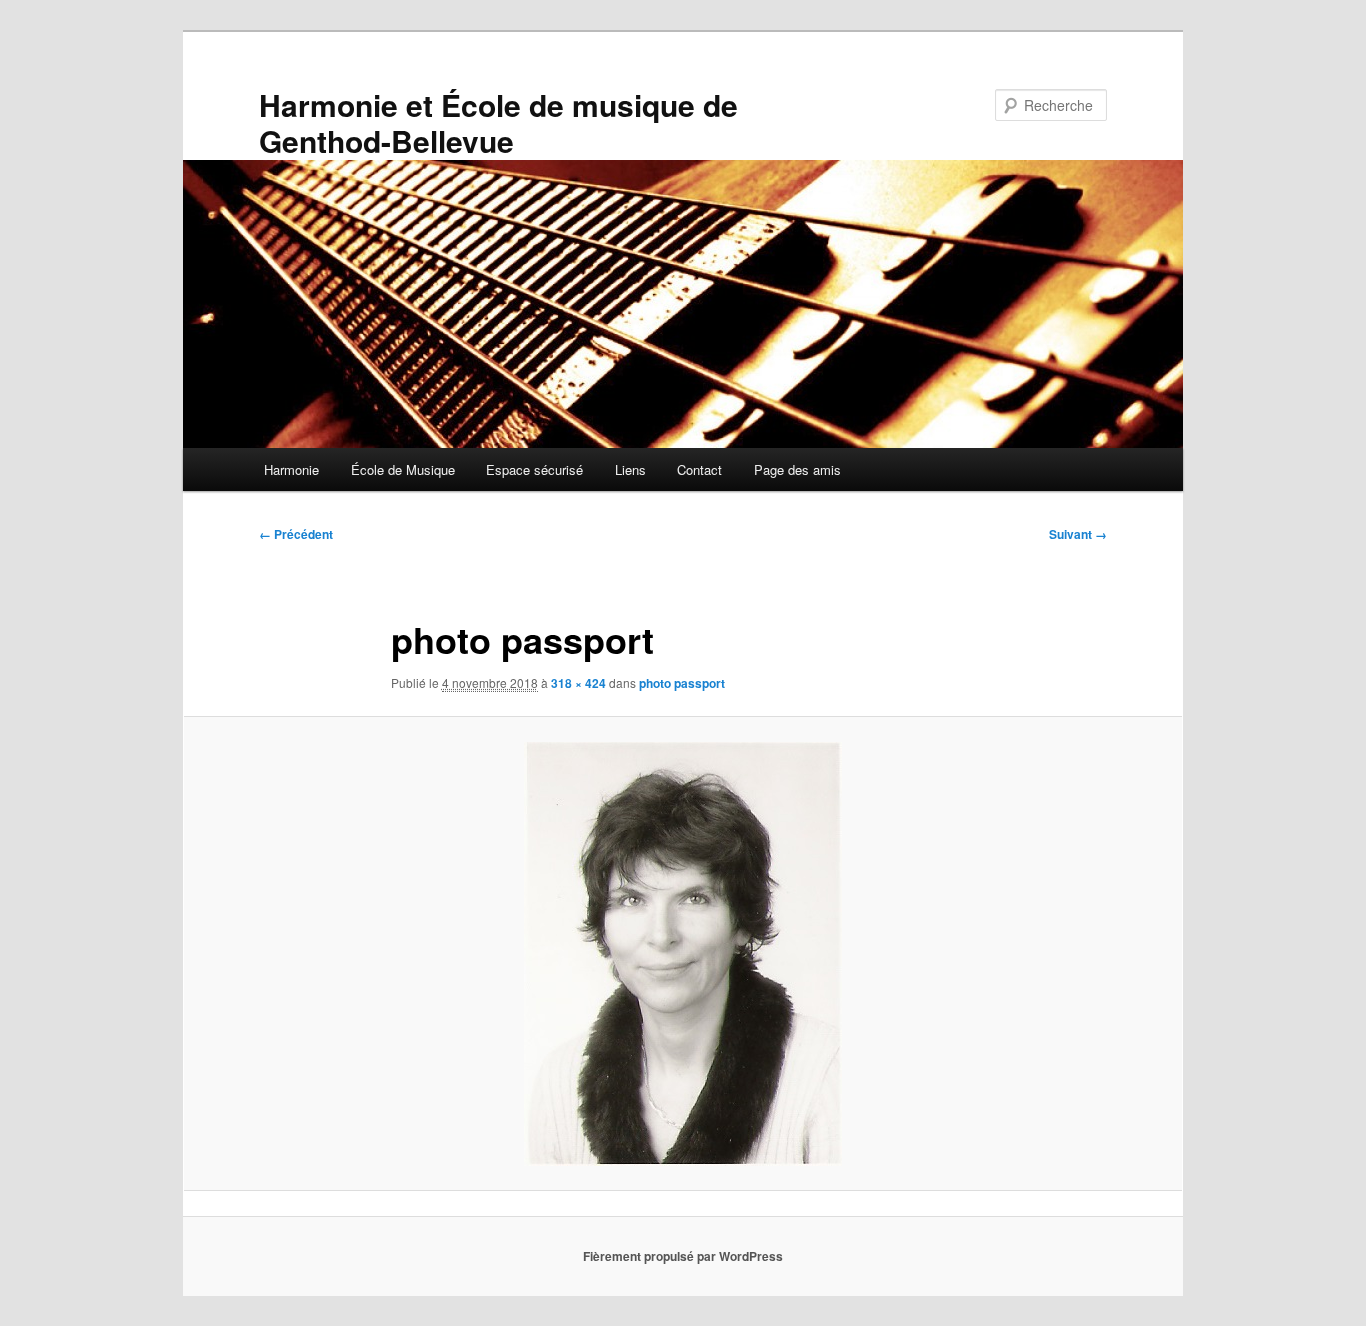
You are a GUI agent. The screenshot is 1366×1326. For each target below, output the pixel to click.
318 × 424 (578, 683)
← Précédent (296, 534)
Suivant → (1078, 534)
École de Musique (403, 469)
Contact (699, 469)
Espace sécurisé (534, 469)
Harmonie (291, 469)
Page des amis (797, 469)
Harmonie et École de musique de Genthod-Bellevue (498, 122)
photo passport (682, 683)
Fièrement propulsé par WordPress (683, 1256)
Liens (630, 469)
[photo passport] (683, 954)
